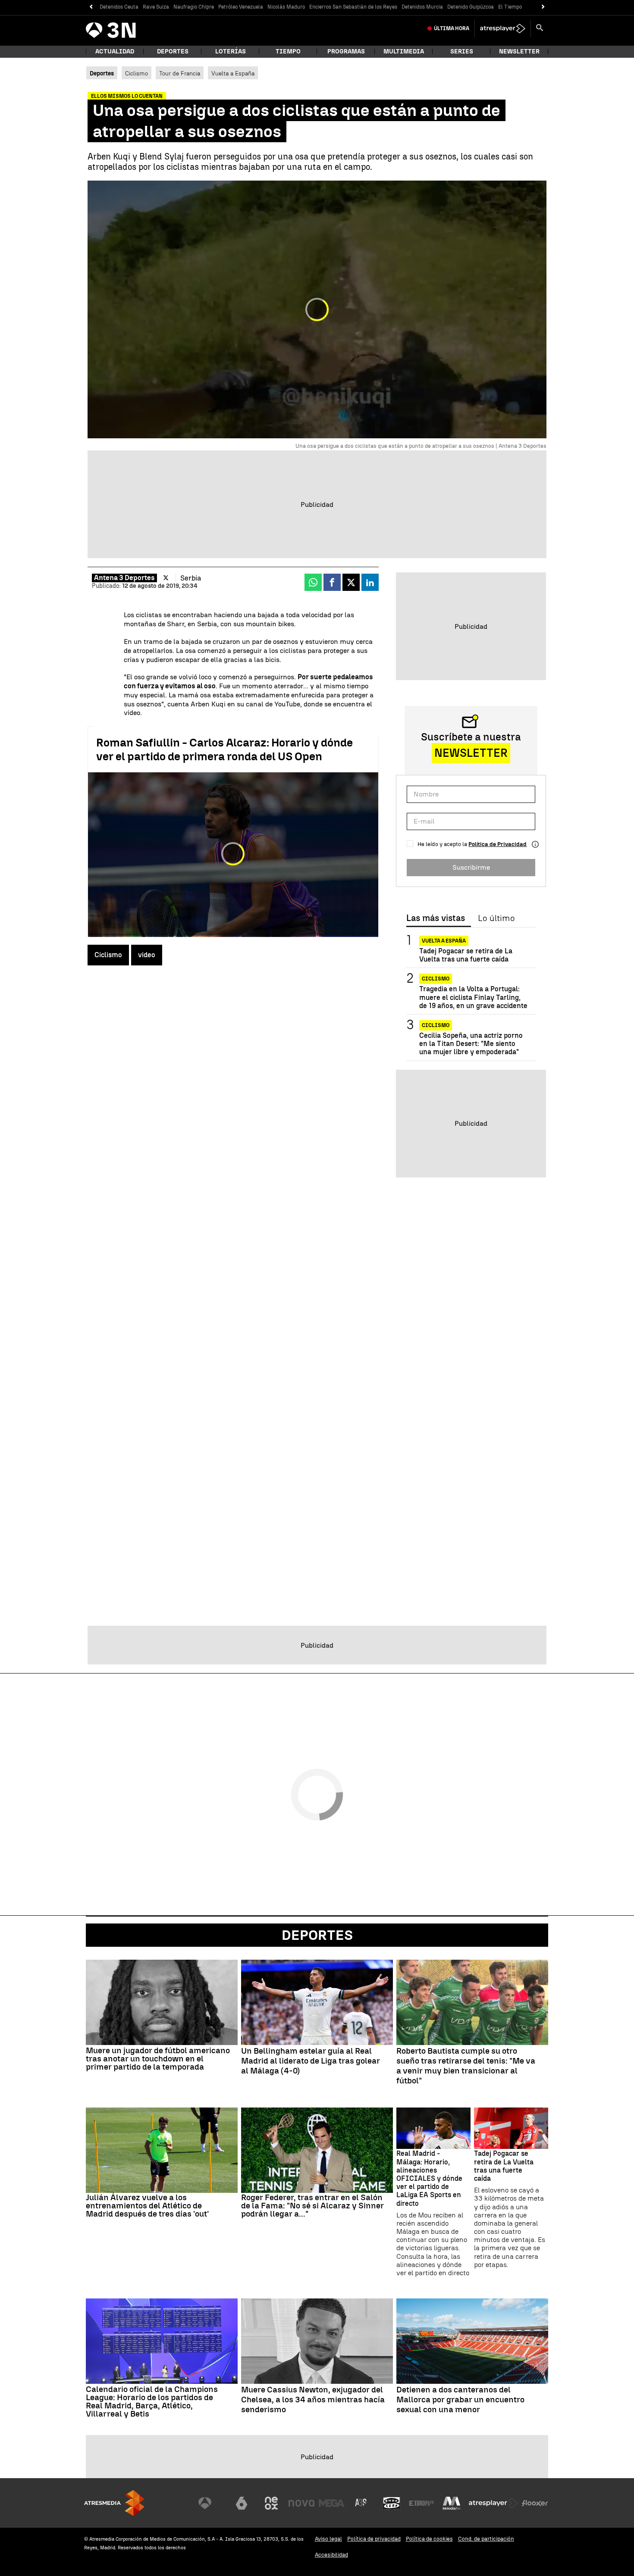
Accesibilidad (331, 2555)
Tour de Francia (180, 73)
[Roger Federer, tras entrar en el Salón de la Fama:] (317, 2150)
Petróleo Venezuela (241, 7)
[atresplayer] (503, 28)
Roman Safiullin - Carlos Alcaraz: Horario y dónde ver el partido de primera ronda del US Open (224, 749)
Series (462, 52)
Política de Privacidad (497, 844)
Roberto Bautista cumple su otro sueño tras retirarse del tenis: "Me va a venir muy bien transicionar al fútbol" (466, 2066)
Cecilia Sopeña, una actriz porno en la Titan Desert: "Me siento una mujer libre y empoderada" (471, 1044)
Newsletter (519, 52)
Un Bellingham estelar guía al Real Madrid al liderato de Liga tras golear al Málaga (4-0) (311, 2061)
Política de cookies (429, 2539)
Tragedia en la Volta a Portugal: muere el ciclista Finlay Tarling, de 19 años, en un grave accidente (473, 997)
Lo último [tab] (496, 918)
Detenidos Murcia (422, 7)
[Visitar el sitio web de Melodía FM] (452, 2503)
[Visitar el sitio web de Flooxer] (535, 2503)
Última (452, 28)
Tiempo (288, 52)
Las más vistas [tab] (436, 918)
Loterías (231, 52)
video (147, 955)
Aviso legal (328, 2539)
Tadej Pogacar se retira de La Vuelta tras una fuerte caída (466, 955)
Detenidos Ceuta (119, 7)
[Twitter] (166, 578)
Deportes (173, 52)
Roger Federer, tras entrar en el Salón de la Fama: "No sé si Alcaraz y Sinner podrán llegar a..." (312, 2206)
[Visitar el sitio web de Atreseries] (361, 2503)
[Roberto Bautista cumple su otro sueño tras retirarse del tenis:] (472, 2002)
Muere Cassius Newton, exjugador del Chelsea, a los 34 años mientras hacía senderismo (313, 2400)
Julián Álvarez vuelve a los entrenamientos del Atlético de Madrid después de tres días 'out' (147, 2206)
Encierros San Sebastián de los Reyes (353, 7)
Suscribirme (471, 867)
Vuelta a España (233, 73)
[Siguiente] (543, 7)
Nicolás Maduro (286, 7)
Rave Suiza (156, 7)
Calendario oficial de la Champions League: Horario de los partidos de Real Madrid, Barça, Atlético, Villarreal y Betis (152, 2401)
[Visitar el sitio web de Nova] (301, 2503)
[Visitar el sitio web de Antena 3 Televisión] (211, 2503)
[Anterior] (91, 7)
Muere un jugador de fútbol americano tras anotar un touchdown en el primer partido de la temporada (158, 2059)
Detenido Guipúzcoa (471, 7)
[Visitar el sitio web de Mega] (332, 2503)
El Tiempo (510, 7)
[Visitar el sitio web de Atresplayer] (493, 2503)
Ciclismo (137, 73)
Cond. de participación (486, 2539)
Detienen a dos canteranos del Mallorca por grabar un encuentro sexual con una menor (460, 2400)
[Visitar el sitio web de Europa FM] (421, 2503)
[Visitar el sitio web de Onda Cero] (392, 2503)
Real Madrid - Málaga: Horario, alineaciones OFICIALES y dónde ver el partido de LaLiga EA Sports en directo (429, 2178)
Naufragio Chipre (194, 7)
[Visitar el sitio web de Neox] (271, 2503)
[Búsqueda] (540, 28)
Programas (346, 52)
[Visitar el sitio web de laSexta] (242, 2503)
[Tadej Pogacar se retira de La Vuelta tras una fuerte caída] (511, 2128)
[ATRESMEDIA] (114, 2503)
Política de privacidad (374, 2539)
